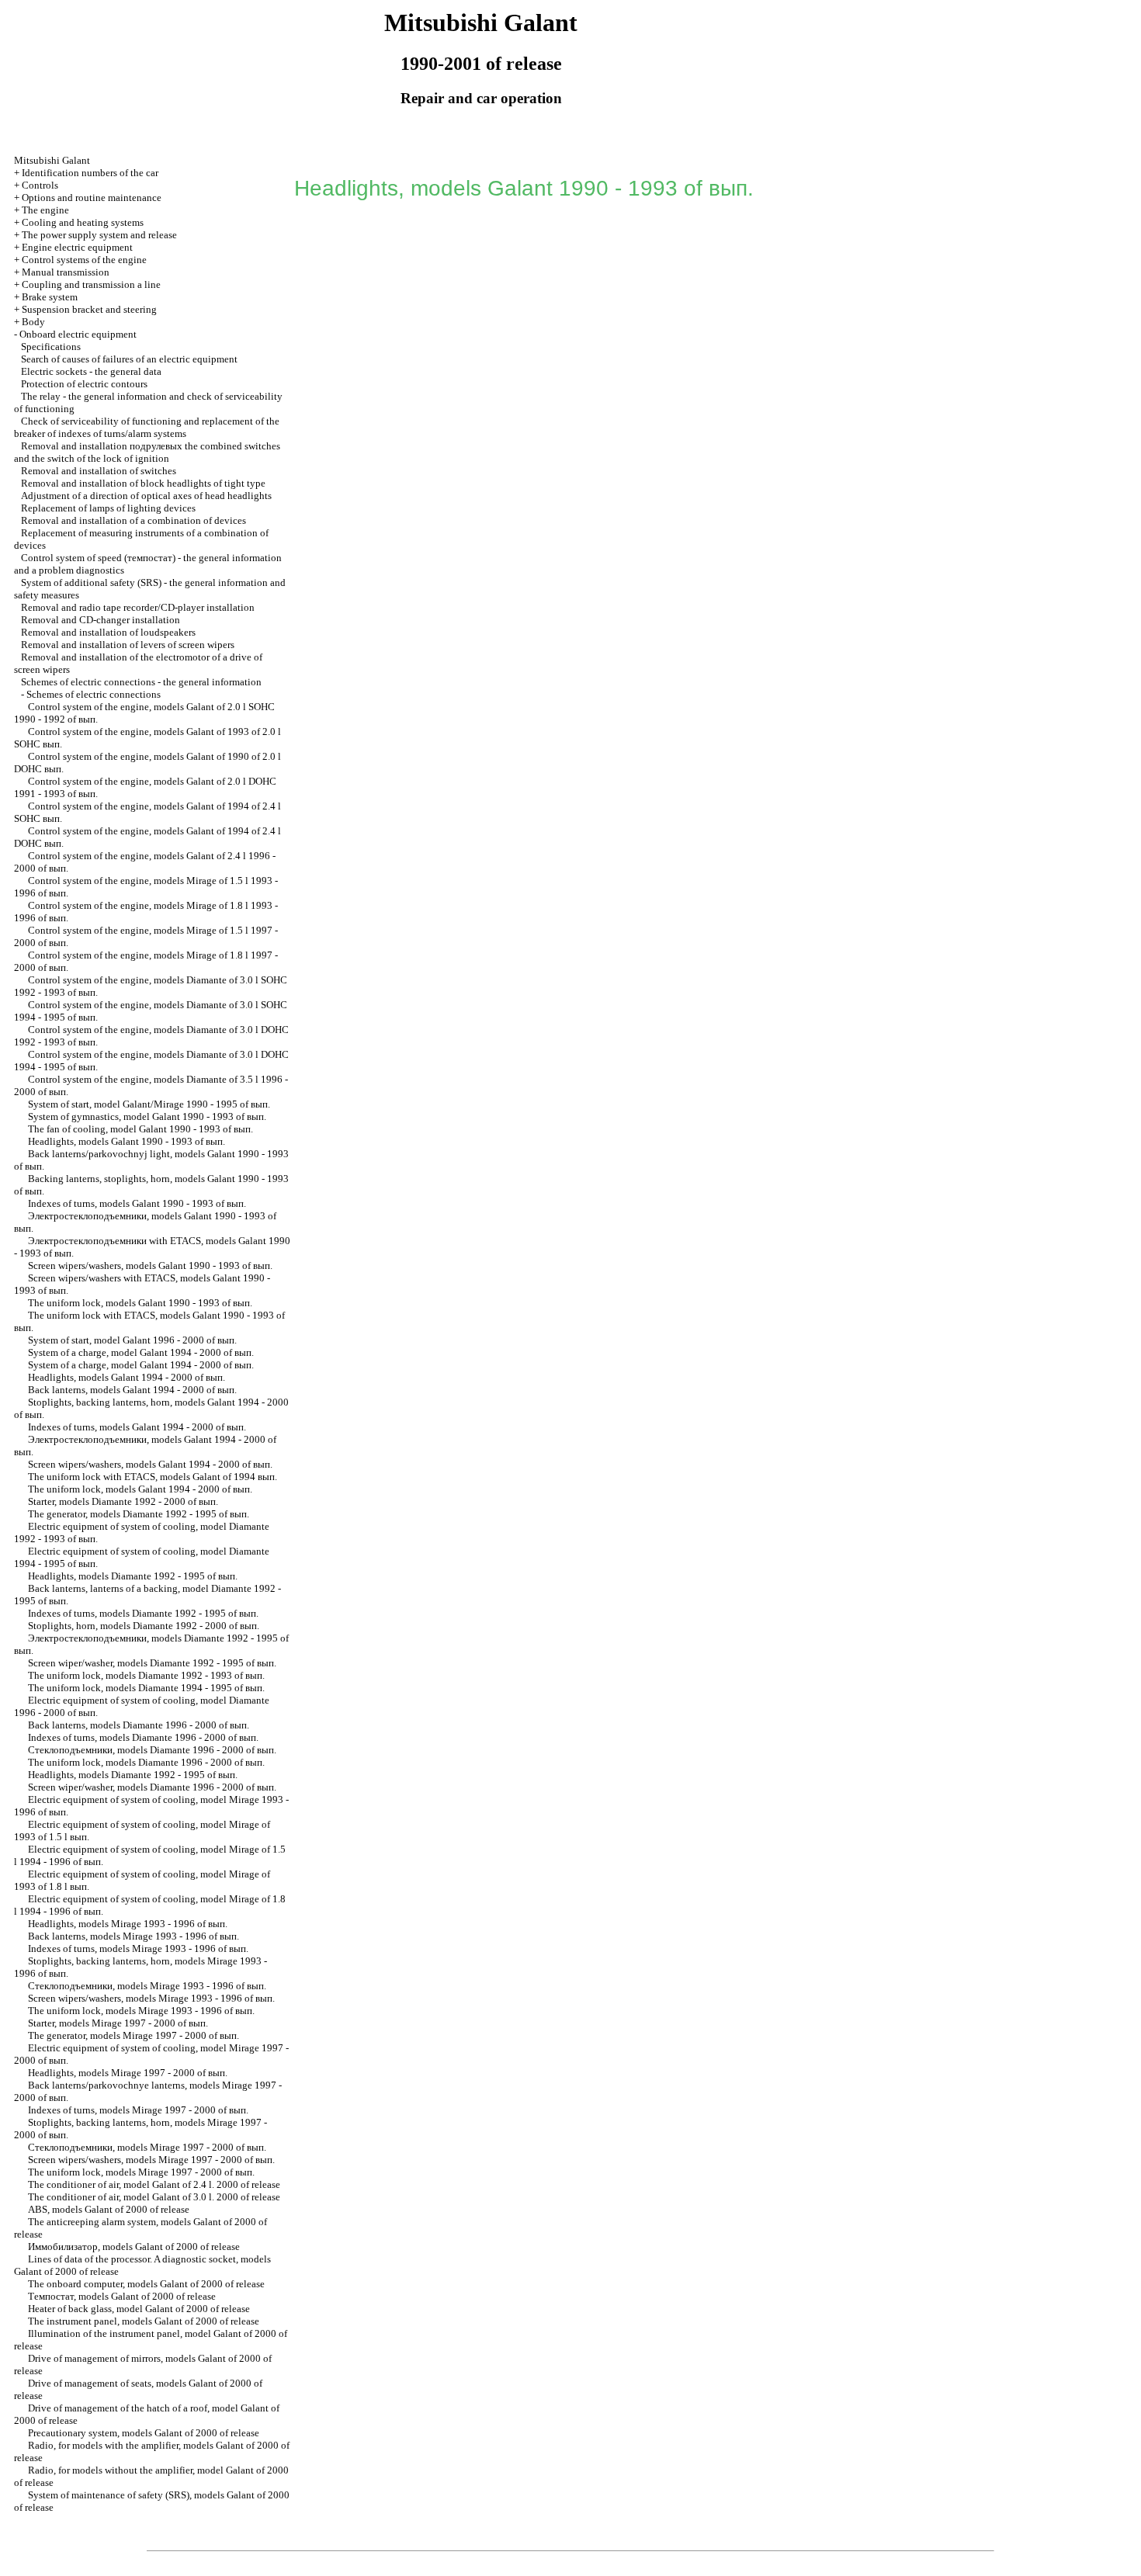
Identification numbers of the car (90, 173)
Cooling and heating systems (83, 222)
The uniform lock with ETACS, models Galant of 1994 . (153, 1477)
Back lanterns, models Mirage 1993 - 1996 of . (134, 1936)
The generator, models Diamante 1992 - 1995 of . (139, 1514)
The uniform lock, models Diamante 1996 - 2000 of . (146, 1762)
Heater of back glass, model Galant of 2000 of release (139, 2309)
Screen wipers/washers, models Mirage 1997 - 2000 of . (151, 2160)
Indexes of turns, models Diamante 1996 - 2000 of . (143, 1737)
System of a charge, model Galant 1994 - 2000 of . (141, 1352)
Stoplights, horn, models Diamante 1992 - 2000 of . (144, 1626)
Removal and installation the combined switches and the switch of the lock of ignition (147, 452)
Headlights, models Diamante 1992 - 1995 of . (133, 1576)
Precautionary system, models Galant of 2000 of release (144, 2433)
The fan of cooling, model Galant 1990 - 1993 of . (140, 1129)
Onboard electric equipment (78, 334)
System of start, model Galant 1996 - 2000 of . (132, 1340)
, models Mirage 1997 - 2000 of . (147, 2147)
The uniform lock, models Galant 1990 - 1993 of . (140, 1303)
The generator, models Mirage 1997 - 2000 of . (134, 2035)
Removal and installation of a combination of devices (134, 520)
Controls (40, 185)
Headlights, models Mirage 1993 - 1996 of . (128, 1924)
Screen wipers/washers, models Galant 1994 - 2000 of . (150, 1464)
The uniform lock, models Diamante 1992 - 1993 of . (146, 1675)
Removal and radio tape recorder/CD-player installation (138, 607)
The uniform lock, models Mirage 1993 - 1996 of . (141, 2011)
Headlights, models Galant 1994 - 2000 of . (127, 1377)
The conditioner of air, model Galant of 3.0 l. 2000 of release (154, 2197)
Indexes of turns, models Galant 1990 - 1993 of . (137, 1203)
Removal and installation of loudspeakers (108, 632)
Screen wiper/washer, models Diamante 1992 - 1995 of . (152, 1663)
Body (33, 322)
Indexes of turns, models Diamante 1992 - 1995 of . (143, 1613)
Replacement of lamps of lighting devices (108, 508)
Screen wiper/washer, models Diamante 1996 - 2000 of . (152, 1787)
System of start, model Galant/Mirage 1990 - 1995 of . (149, 1104)
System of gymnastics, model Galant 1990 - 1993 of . (147, 1116)
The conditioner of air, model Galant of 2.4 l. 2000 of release (154, 2184)
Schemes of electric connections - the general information (141, 682)
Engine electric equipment (77, 247)
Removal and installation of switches (99, 471)
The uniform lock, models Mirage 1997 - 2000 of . (141, 2172)
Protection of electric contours (84, 384)
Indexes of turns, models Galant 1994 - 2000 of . (137, 1427)
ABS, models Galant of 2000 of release (109, 2209)
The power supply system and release (99, 235)
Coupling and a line (91, 284)
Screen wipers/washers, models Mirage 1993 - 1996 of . (151, 1998)
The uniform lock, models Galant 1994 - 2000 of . (140, 1489)
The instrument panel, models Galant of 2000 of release (144, 2321)
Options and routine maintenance (92, 198)
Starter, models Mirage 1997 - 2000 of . (118, 2023)
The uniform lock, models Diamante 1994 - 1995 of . (146, 1688)
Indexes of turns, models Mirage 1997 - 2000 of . (138, 2110)
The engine (45, 210)
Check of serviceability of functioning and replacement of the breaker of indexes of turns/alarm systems (147, 427)
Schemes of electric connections (94, 694)
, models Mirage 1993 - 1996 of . (147, 1986)
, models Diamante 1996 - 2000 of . (152, 1750)
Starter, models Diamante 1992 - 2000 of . (123, 1501)
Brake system (50, 297)
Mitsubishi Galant (52, 160)
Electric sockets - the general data (91, 371)
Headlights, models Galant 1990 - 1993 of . (127, 1141)
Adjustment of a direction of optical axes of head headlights (146, 496)
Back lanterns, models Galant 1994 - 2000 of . (132, 1390)
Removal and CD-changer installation (101, 620)
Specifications (51, 347)
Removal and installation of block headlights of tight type (143, 483)
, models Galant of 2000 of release (134, 2247)
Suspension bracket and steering (89, 309)
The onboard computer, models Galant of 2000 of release (146, 2284)
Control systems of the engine (84, 260)
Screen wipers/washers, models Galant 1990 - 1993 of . (150, 1265)
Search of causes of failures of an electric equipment (129, 359)
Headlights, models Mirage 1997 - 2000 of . (128, 2073)
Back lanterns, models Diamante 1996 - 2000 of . (139, 1725)
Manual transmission (66, 272)
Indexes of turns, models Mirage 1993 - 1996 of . (138, 1948)
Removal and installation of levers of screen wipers (128, 645)
